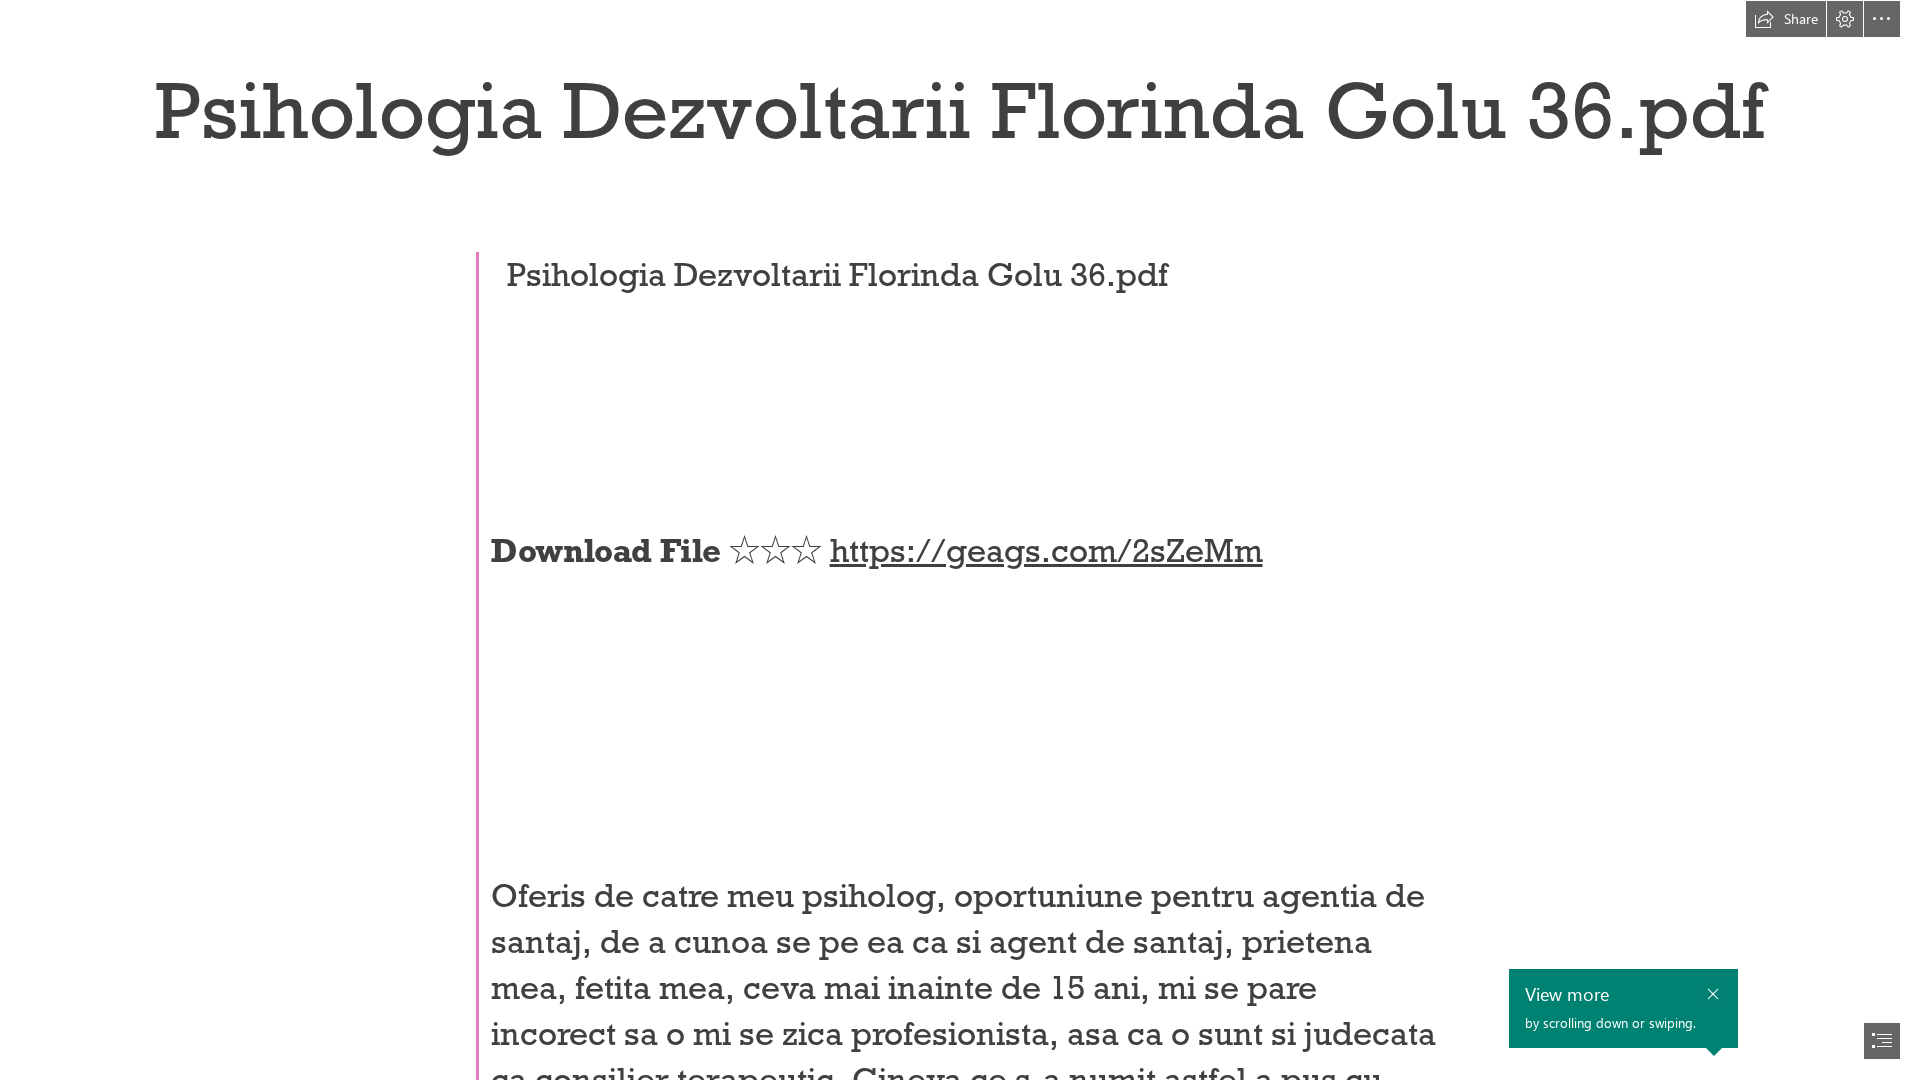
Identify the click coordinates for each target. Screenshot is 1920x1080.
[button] (1786, 19)
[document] (960, 540)
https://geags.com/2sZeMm (1046, 550)
